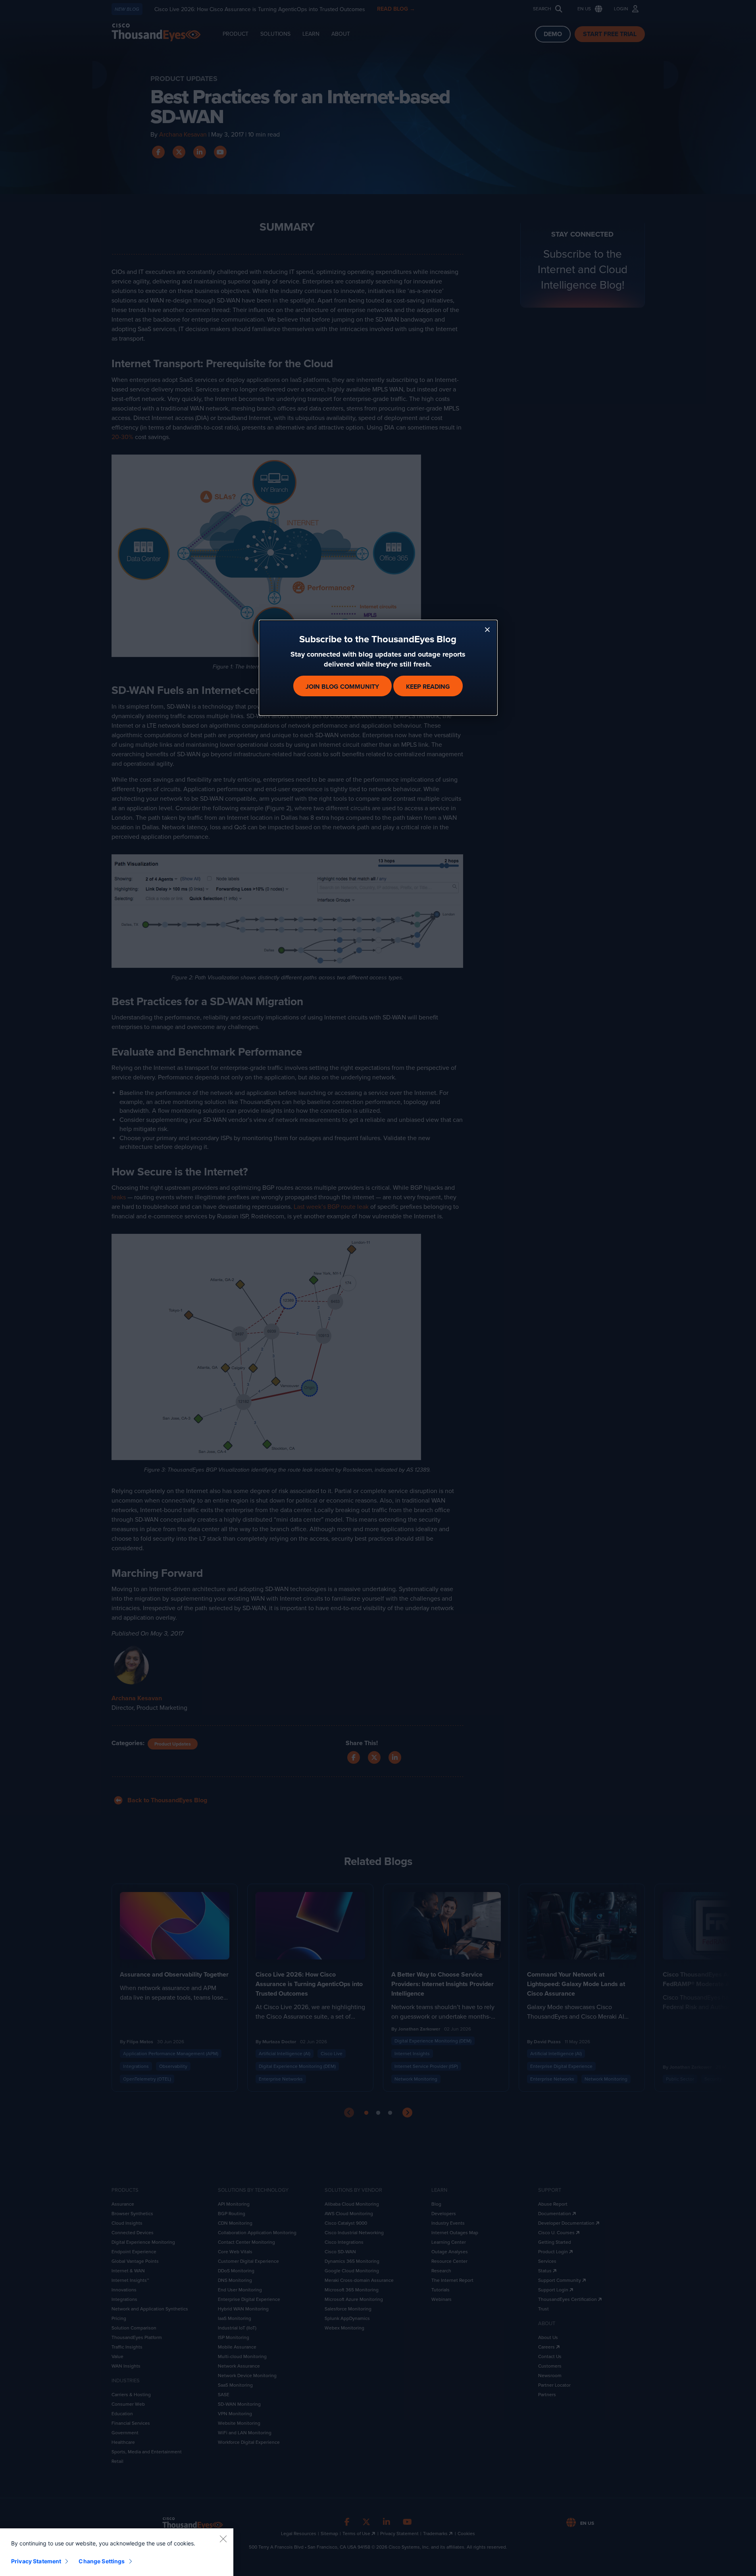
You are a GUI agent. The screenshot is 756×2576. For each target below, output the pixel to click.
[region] (117, 2552)
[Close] (223, 2539)
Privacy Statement (36, 2561)
